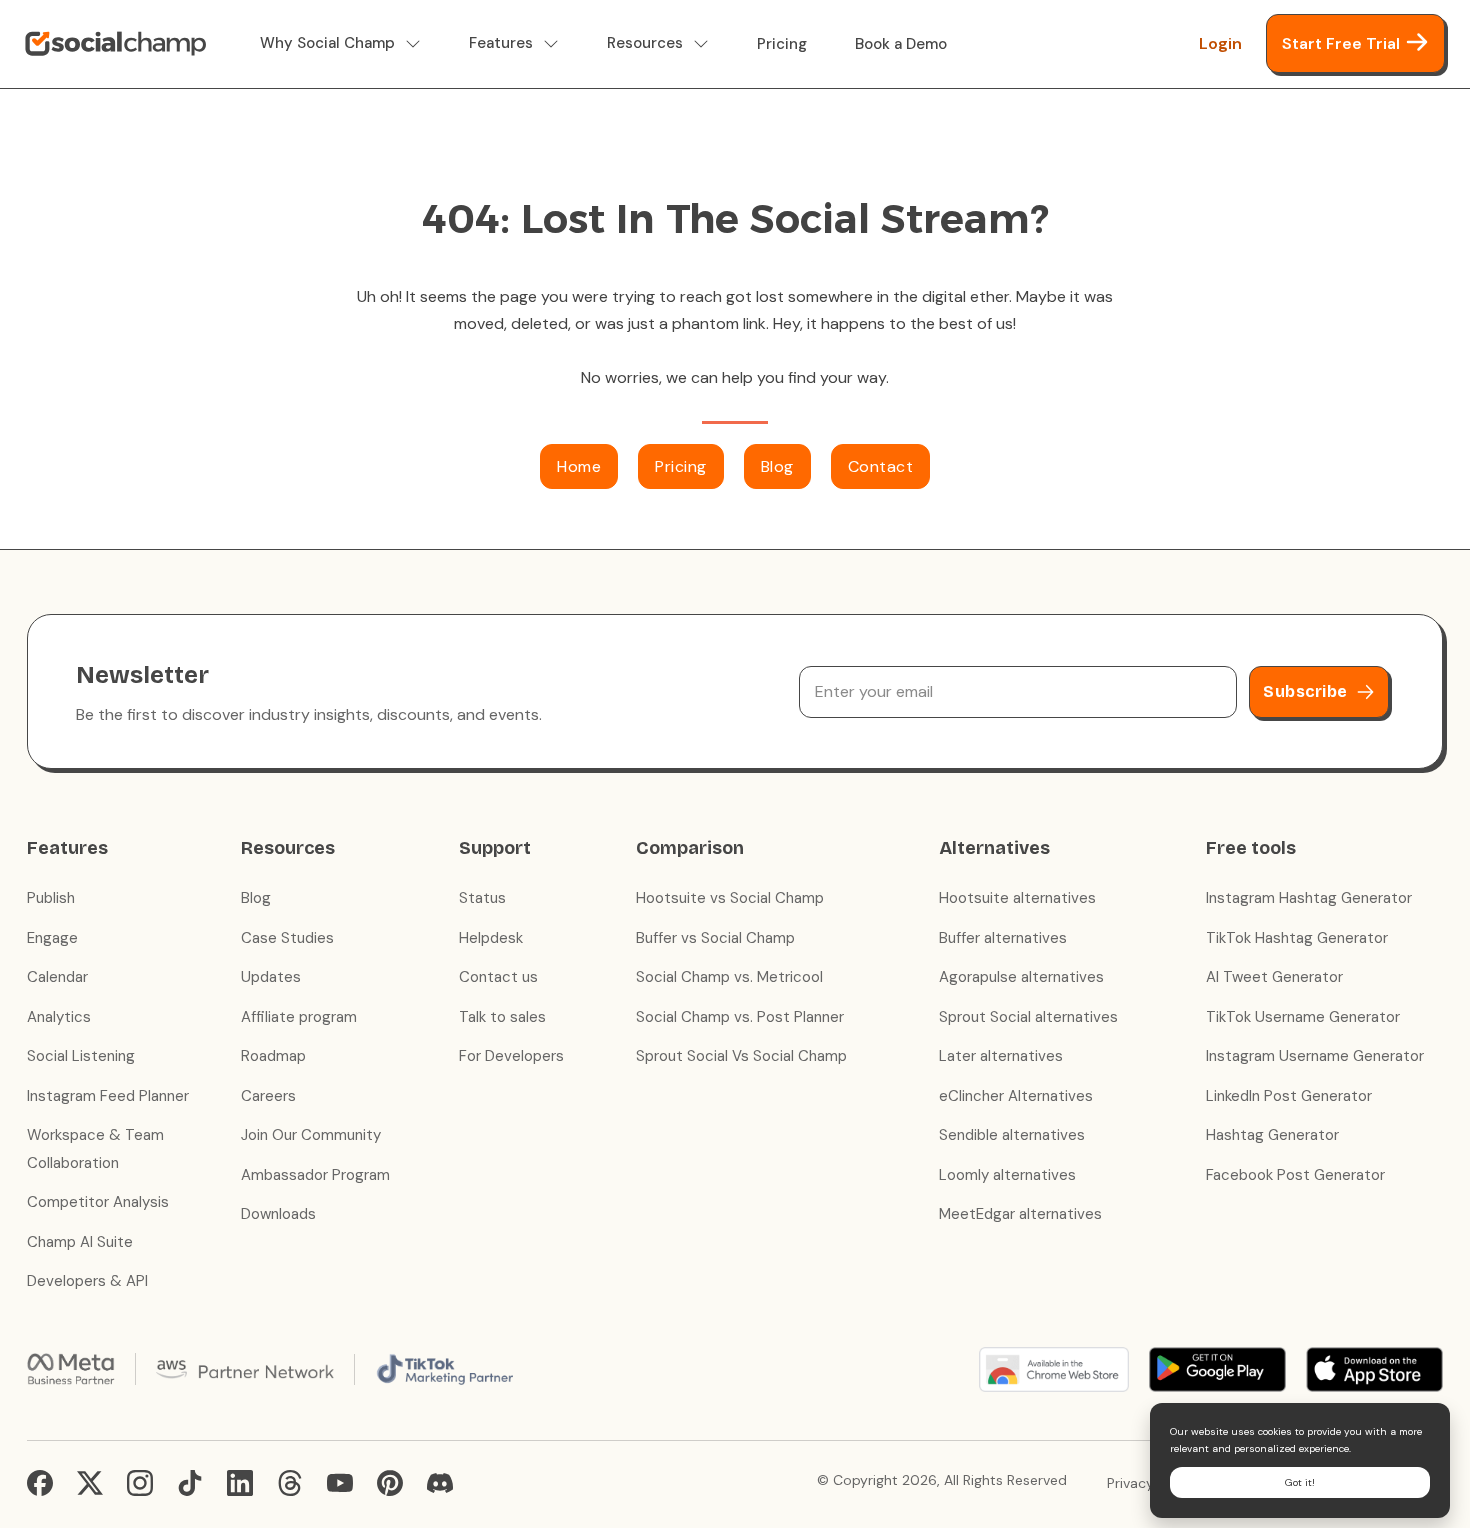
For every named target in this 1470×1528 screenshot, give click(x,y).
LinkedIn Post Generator (1289, 1096)
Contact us (498, 977)
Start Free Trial (1341, 43)
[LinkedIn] (240, 1483)
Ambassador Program (315, 1175)
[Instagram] (140, 1483)
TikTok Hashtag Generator (1297, 938)
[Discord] (440, 1483)
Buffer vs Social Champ (715, 938)
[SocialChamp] (115, 44)
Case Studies (287, 938)
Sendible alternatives (1012, 1135)
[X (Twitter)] (90, 1483)
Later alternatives (1001, 1056)
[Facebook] (40, 1483)
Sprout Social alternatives (1028, 1017)
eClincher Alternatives (1016, 1096)
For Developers (511, 1056)
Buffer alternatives (1003, 938)
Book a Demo (901, 44)
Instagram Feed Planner (108, 1096)
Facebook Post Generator (1295, 1175)
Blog (777, 466)
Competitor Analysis (98, 1202)
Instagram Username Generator (1315, 1056)
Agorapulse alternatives (1021, 977)
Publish (51, 898)
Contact (881, 466)
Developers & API (87, 1281)
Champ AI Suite (80, 1242)
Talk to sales (502, 1017)
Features (501, 43)
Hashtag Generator (1272, 1135)
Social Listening (81, 1056)
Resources (645, 43)
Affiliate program (299, 1017)
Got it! (1300, 1482)
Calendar (57, 977)
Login (1220, 43)
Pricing (782, 44)
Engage (52, 938)
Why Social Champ (327, 43)
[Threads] (290, 1483)
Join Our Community (311, 1135)
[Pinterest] (390, 1483)
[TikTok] (190, 1483)
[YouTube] (340, 1483)
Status (482, 898)
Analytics (59, 1017)
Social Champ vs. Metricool (729, 977)
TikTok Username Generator (1303, 1017)
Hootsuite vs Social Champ (730, 898)
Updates (271, 977)
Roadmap (273, 1056)
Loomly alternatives (1007, 1175)
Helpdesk (491, 938)
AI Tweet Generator (1274, 977)
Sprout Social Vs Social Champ (741, 1056)
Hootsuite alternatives (1017, 898)
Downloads (278, 1214)
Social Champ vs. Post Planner (740, 1017)
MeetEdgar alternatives (1020, 1214)
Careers (268, 1096)
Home (579, 466)
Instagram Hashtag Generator (1309, 898)
